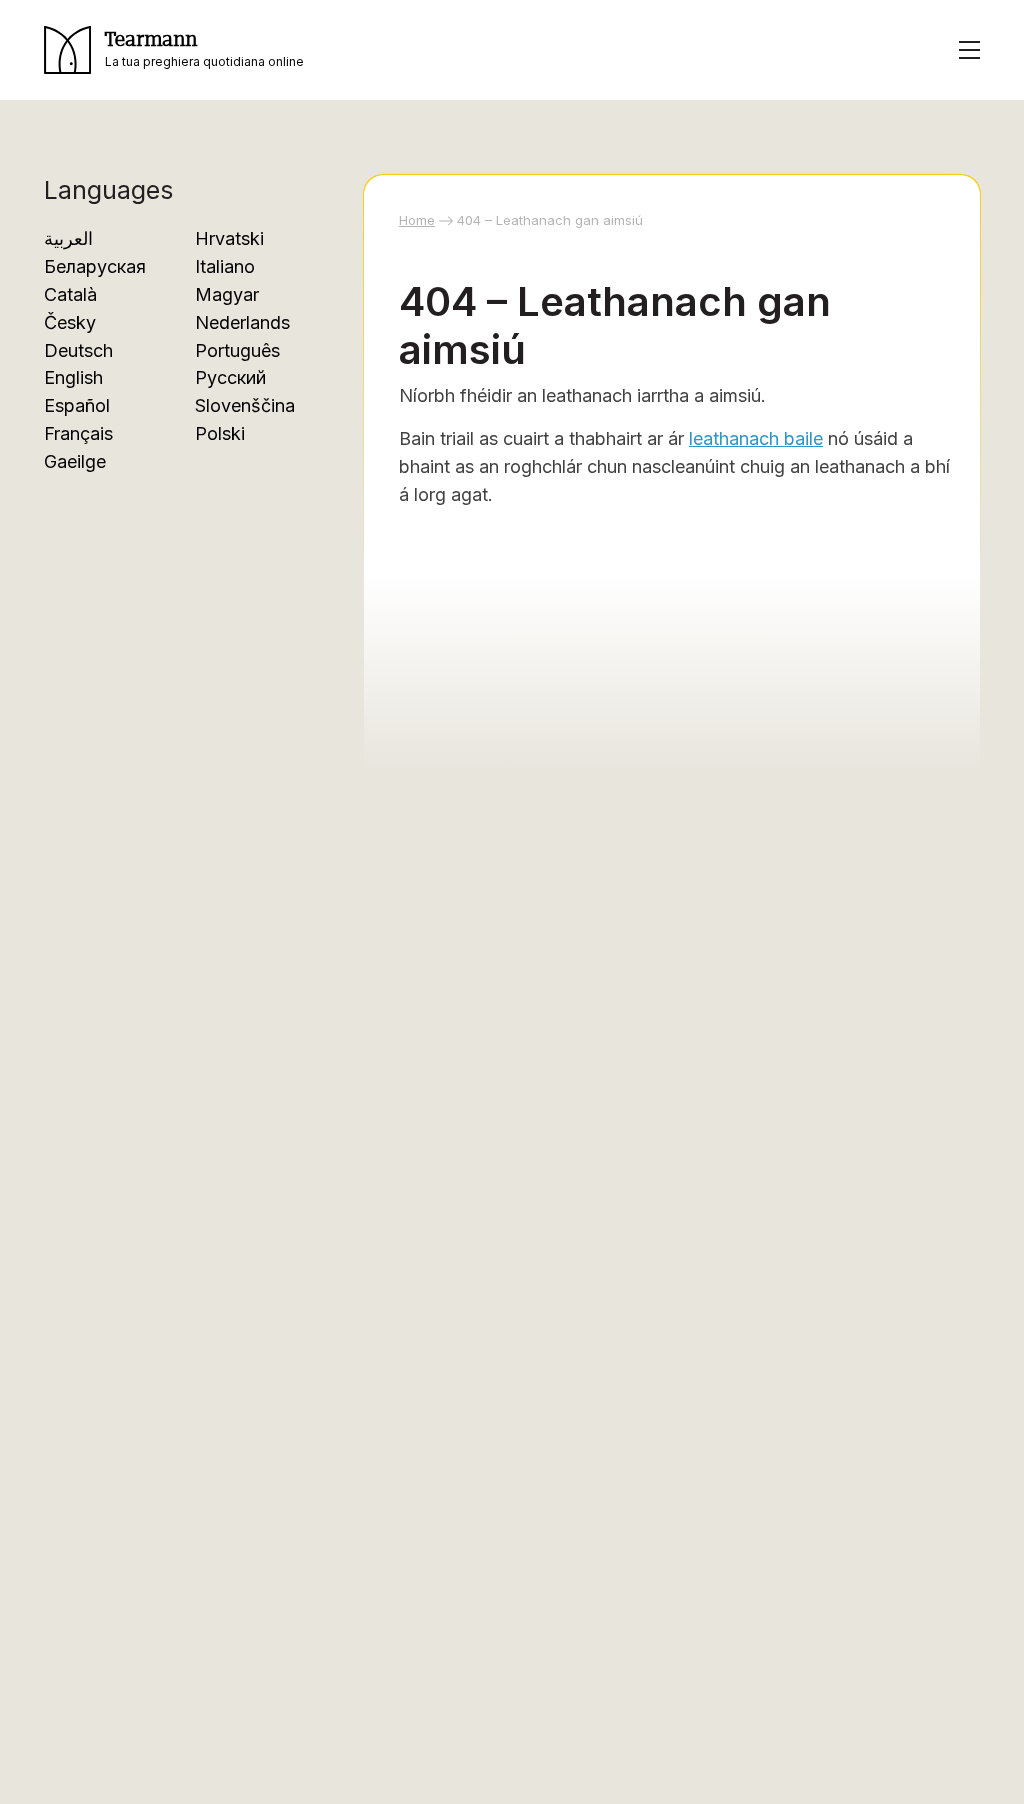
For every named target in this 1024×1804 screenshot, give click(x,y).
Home (417, 220)
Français (78, 433)
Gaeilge (75, 461)
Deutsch (78, 350)
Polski (220, 433)
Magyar (227, 294)
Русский (230, 377)
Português (237, 350)
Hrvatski (229, 238)
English (73, 377)
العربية (68, 238)
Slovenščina (245, 405)
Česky (70, 322)
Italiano (225, 266)
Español (77, 405)
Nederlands (242, 322)
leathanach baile (756, 438)
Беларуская (95, 266)
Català (70, 294)
